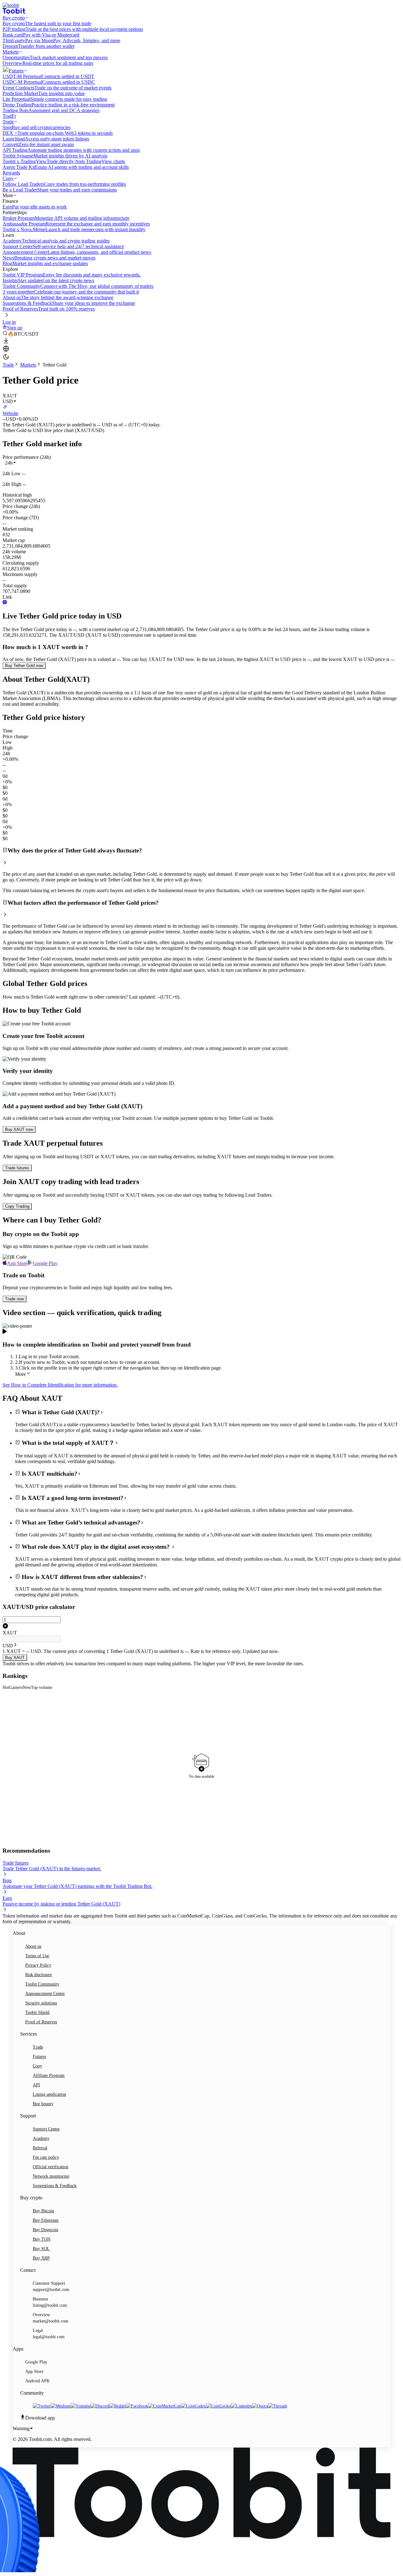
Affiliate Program (49, 2075)
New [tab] (27, 1687)
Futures (39, 2057)
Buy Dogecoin (45, 2230)
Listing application (49, 2094)
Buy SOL (41, 2249)
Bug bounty (43, 2104)
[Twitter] (42, 2406)
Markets (28, 365)
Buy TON (42, 2239)
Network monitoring (51, 2176)
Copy (37, 2066)
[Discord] (100, 2406)
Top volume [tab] (42, 1687)
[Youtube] (80, 2406)
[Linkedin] (241, 2406)
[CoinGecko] (218, 2406)
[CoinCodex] (193, 2406)
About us (33, 1946)
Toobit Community (42, 1984)
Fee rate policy (46, 2157)
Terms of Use (37, 1956)
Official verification (51, 2167)
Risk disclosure (39, 1975)
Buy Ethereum (46, 2220)
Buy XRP (41, 2258)
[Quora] (260, 2406)
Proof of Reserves (41, 2022)
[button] (11, 463)
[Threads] (278, 2406)
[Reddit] (118, 2406)
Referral (40, 2148)
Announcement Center (45, 1994)
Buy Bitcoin (43, 2211)
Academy (41, 2138)
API (36, 2085)
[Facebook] (137, 2406)
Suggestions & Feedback (55, 2186)
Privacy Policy (38, 1965)
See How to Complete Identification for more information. (60, 1385)
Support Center (46, 2129)
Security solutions (41, 2003)
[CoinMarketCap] (165, 2406)
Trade (8, 365)
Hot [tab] (6, 1687)
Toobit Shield (37, 2012)
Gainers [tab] (16, 1687)
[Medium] (61, 2406)
